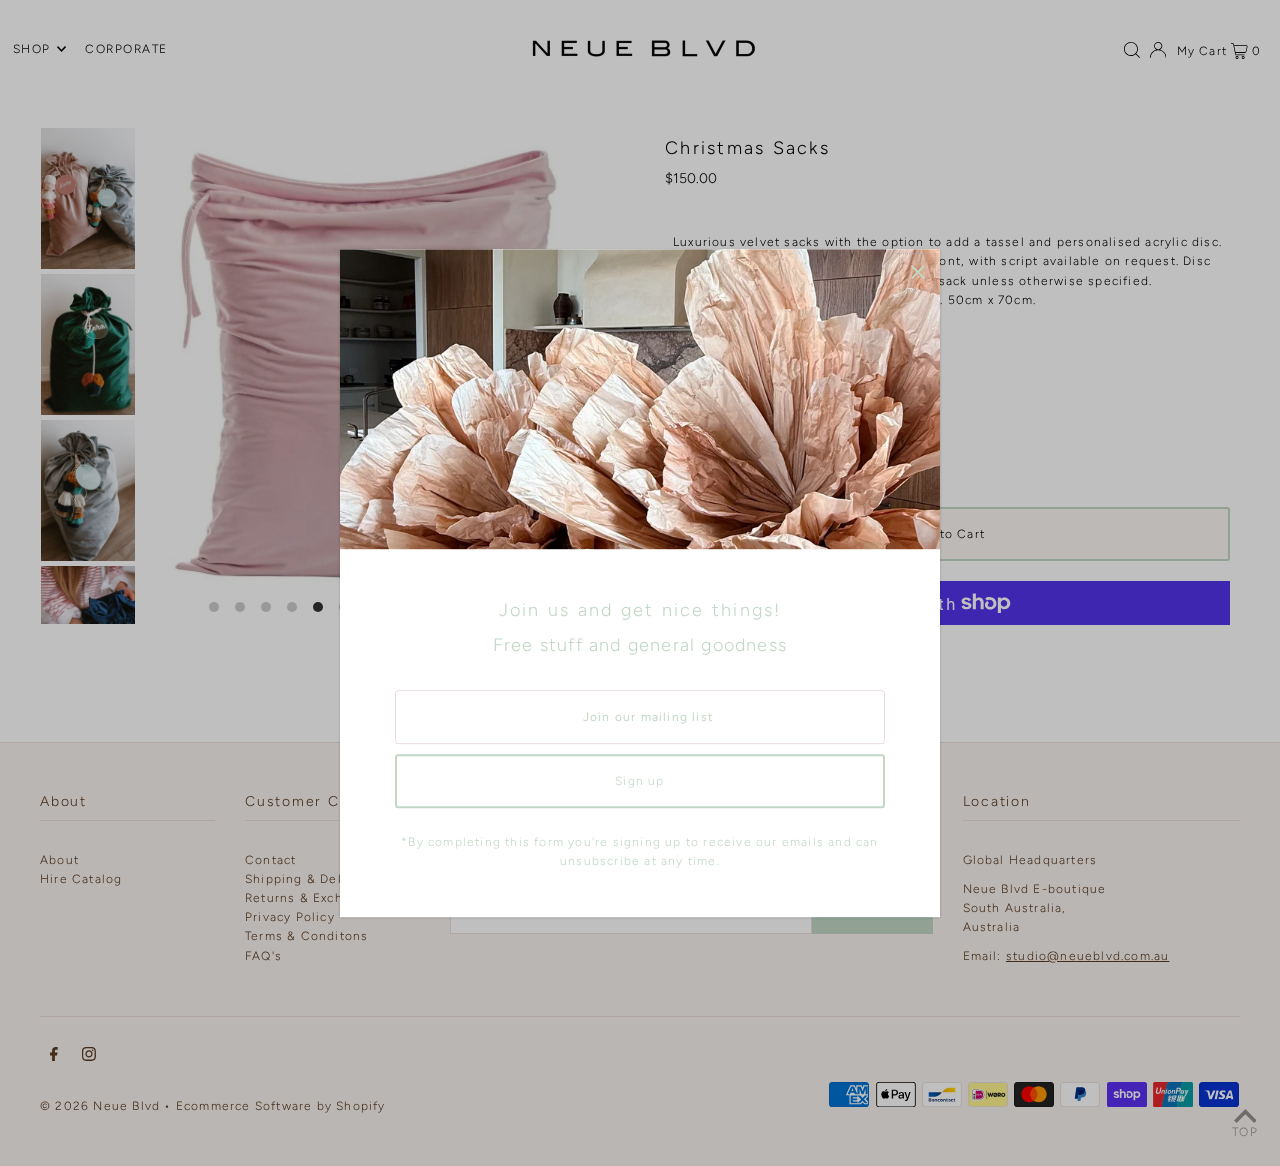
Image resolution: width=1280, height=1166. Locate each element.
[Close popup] (917, 271)
